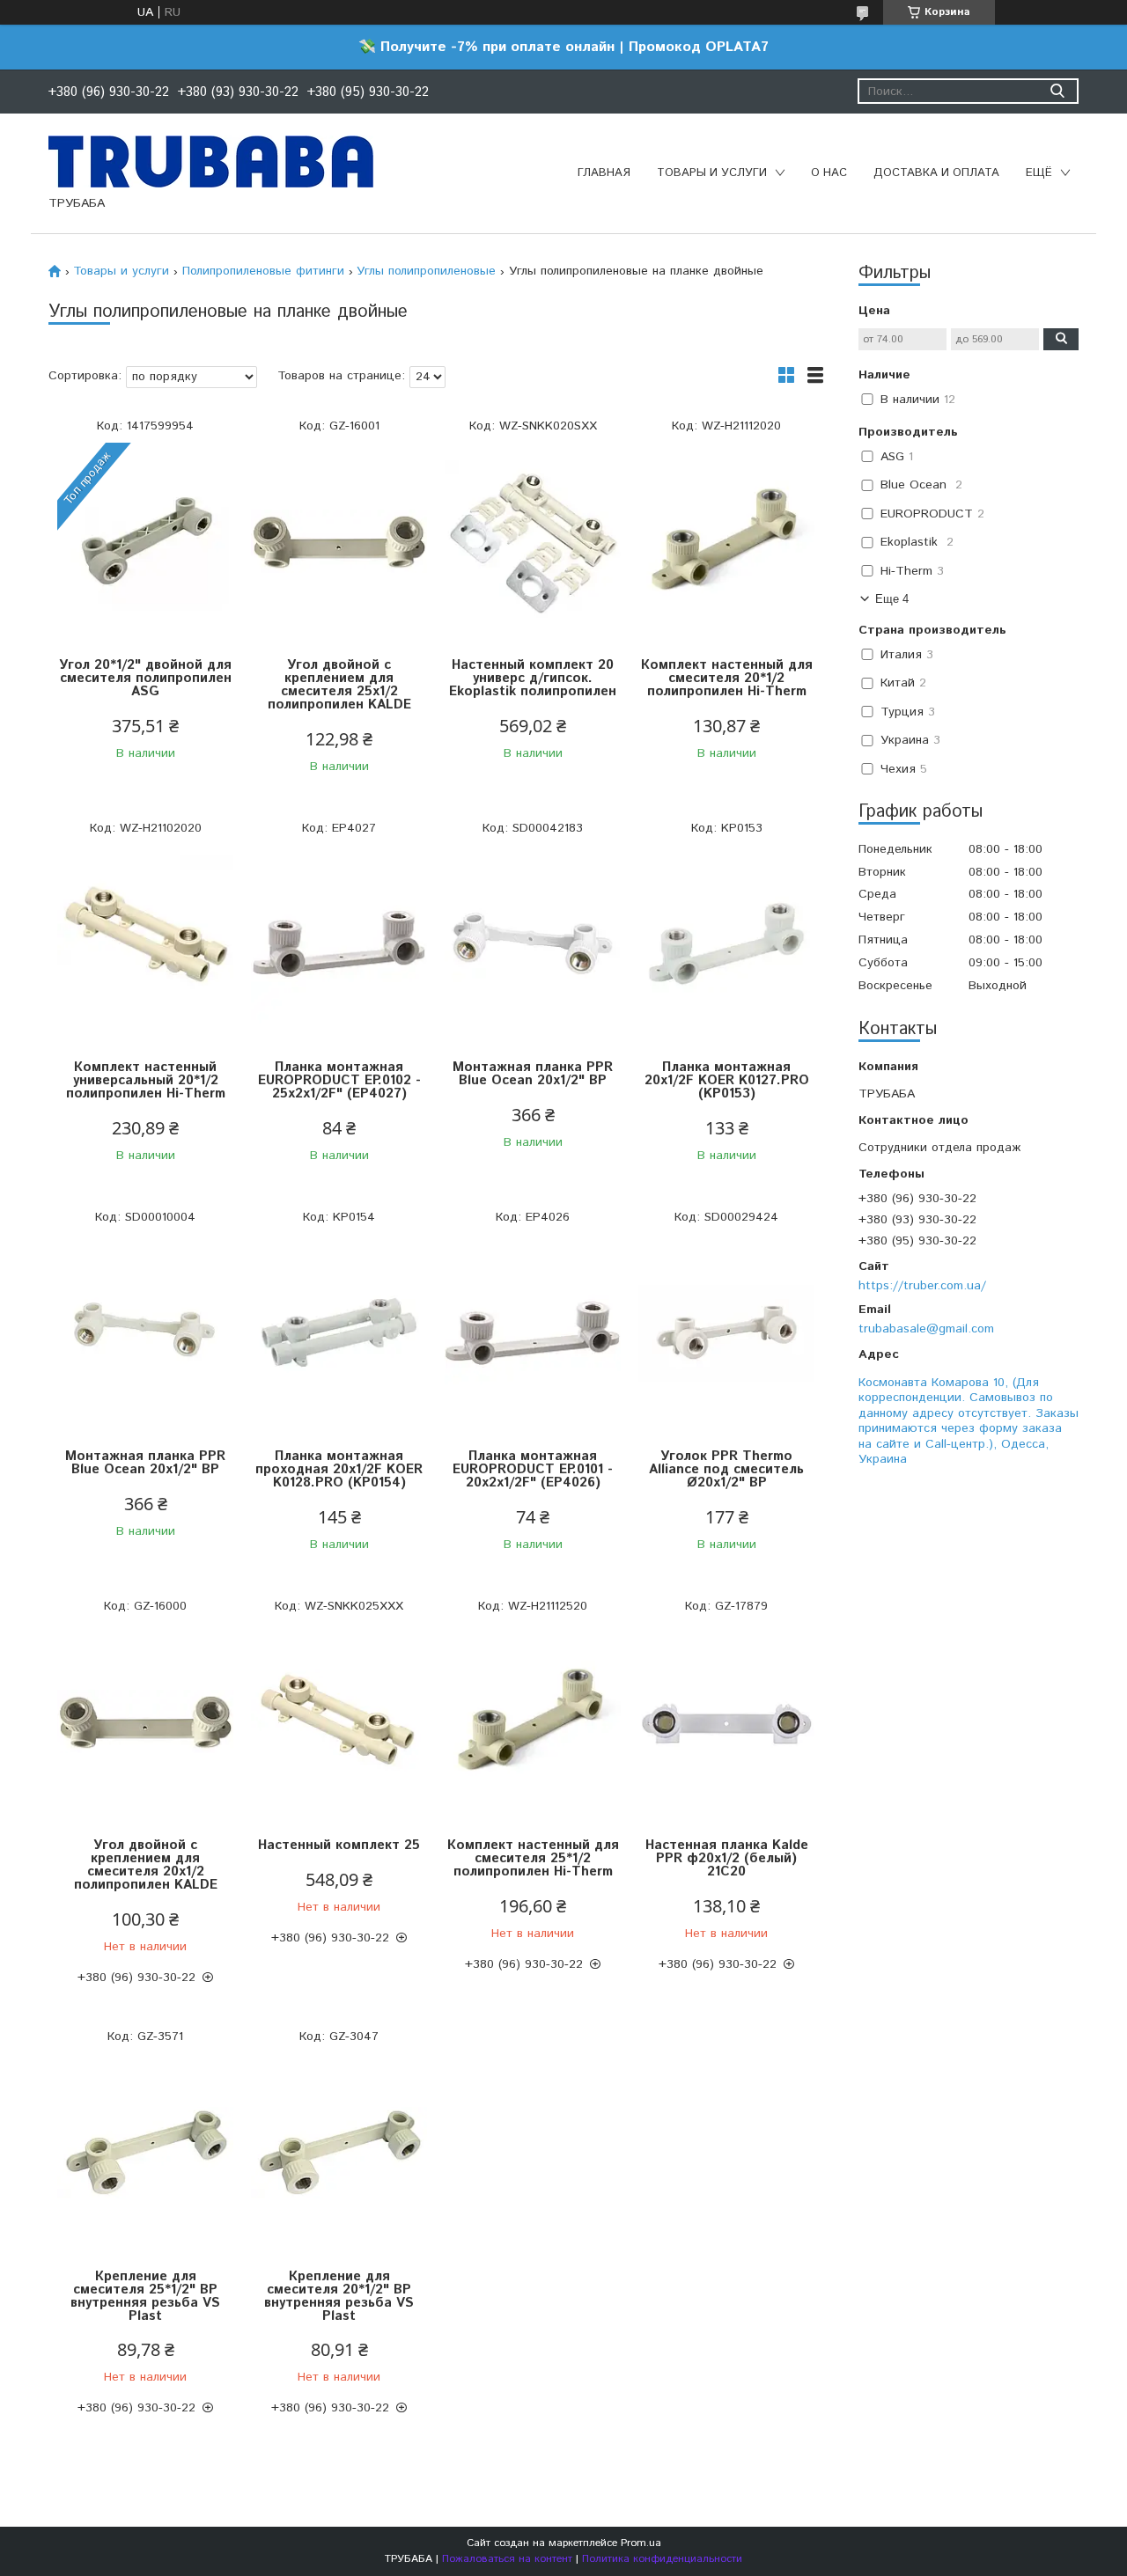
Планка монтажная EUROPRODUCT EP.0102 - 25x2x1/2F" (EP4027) (339, 1080)
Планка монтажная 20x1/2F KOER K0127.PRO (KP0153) (727, 1080)
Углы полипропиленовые (426, 271)
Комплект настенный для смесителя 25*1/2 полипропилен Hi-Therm (533, 1858)
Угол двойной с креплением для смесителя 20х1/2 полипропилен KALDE (146, 1865)
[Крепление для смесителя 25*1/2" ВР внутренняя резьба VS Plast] (145, 2153)
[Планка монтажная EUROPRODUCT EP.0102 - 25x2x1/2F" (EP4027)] (339, 944)
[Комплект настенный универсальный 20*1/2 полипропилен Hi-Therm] (145, 944)
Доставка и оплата (936, 173)
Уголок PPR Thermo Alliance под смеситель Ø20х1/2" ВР (726, 1469)
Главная (604, 173)
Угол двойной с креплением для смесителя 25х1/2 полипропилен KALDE (339, 685)
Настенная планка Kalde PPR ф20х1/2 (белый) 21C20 (727, 1858)
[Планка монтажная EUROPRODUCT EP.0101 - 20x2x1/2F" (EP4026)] (533, 1333)
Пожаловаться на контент (507, 2559)
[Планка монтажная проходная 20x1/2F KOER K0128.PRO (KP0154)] (339, 1333)
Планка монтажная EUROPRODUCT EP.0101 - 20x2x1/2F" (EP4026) (533, 1469)
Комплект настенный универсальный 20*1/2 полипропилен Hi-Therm (146, 1080)
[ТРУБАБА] (211, 161)
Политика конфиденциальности (662, 2559)
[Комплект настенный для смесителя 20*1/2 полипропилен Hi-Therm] (726, 542)
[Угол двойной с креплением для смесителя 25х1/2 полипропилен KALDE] (339, 542)
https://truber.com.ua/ (922, 1285)
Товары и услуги (712, 173)
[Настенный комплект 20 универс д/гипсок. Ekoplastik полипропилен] (533, 542)
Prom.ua (641, 2543)
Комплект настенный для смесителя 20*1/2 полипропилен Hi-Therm (727, 678)
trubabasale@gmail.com (926, 1328)
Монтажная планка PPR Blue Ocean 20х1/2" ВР (533, 1074)
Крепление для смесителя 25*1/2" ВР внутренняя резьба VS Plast (145, 2296)
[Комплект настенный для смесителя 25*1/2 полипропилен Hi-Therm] (533, 1722)
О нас (829, 173)
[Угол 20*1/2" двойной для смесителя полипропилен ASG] (145, 542)
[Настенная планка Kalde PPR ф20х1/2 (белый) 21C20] (726, 1722)
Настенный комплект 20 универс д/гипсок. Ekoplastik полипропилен (533, 678)
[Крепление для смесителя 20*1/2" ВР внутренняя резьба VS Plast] (339, 2153)
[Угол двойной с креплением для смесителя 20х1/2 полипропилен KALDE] (145, 1722)
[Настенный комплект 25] (339, 1722)
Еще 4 (892, 599)
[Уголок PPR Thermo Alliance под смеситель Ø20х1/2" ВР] (726, 1333)
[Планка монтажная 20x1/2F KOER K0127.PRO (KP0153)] (726, 944)
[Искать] (1057, 91)
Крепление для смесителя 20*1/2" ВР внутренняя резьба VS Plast (339, 2296)
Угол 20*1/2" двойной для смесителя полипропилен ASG (145, 678)
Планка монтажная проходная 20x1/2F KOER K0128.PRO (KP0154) (339, 1469)
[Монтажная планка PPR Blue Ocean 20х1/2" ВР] (533, 944)
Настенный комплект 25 (339, 1845)
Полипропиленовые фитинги (263, 271)
